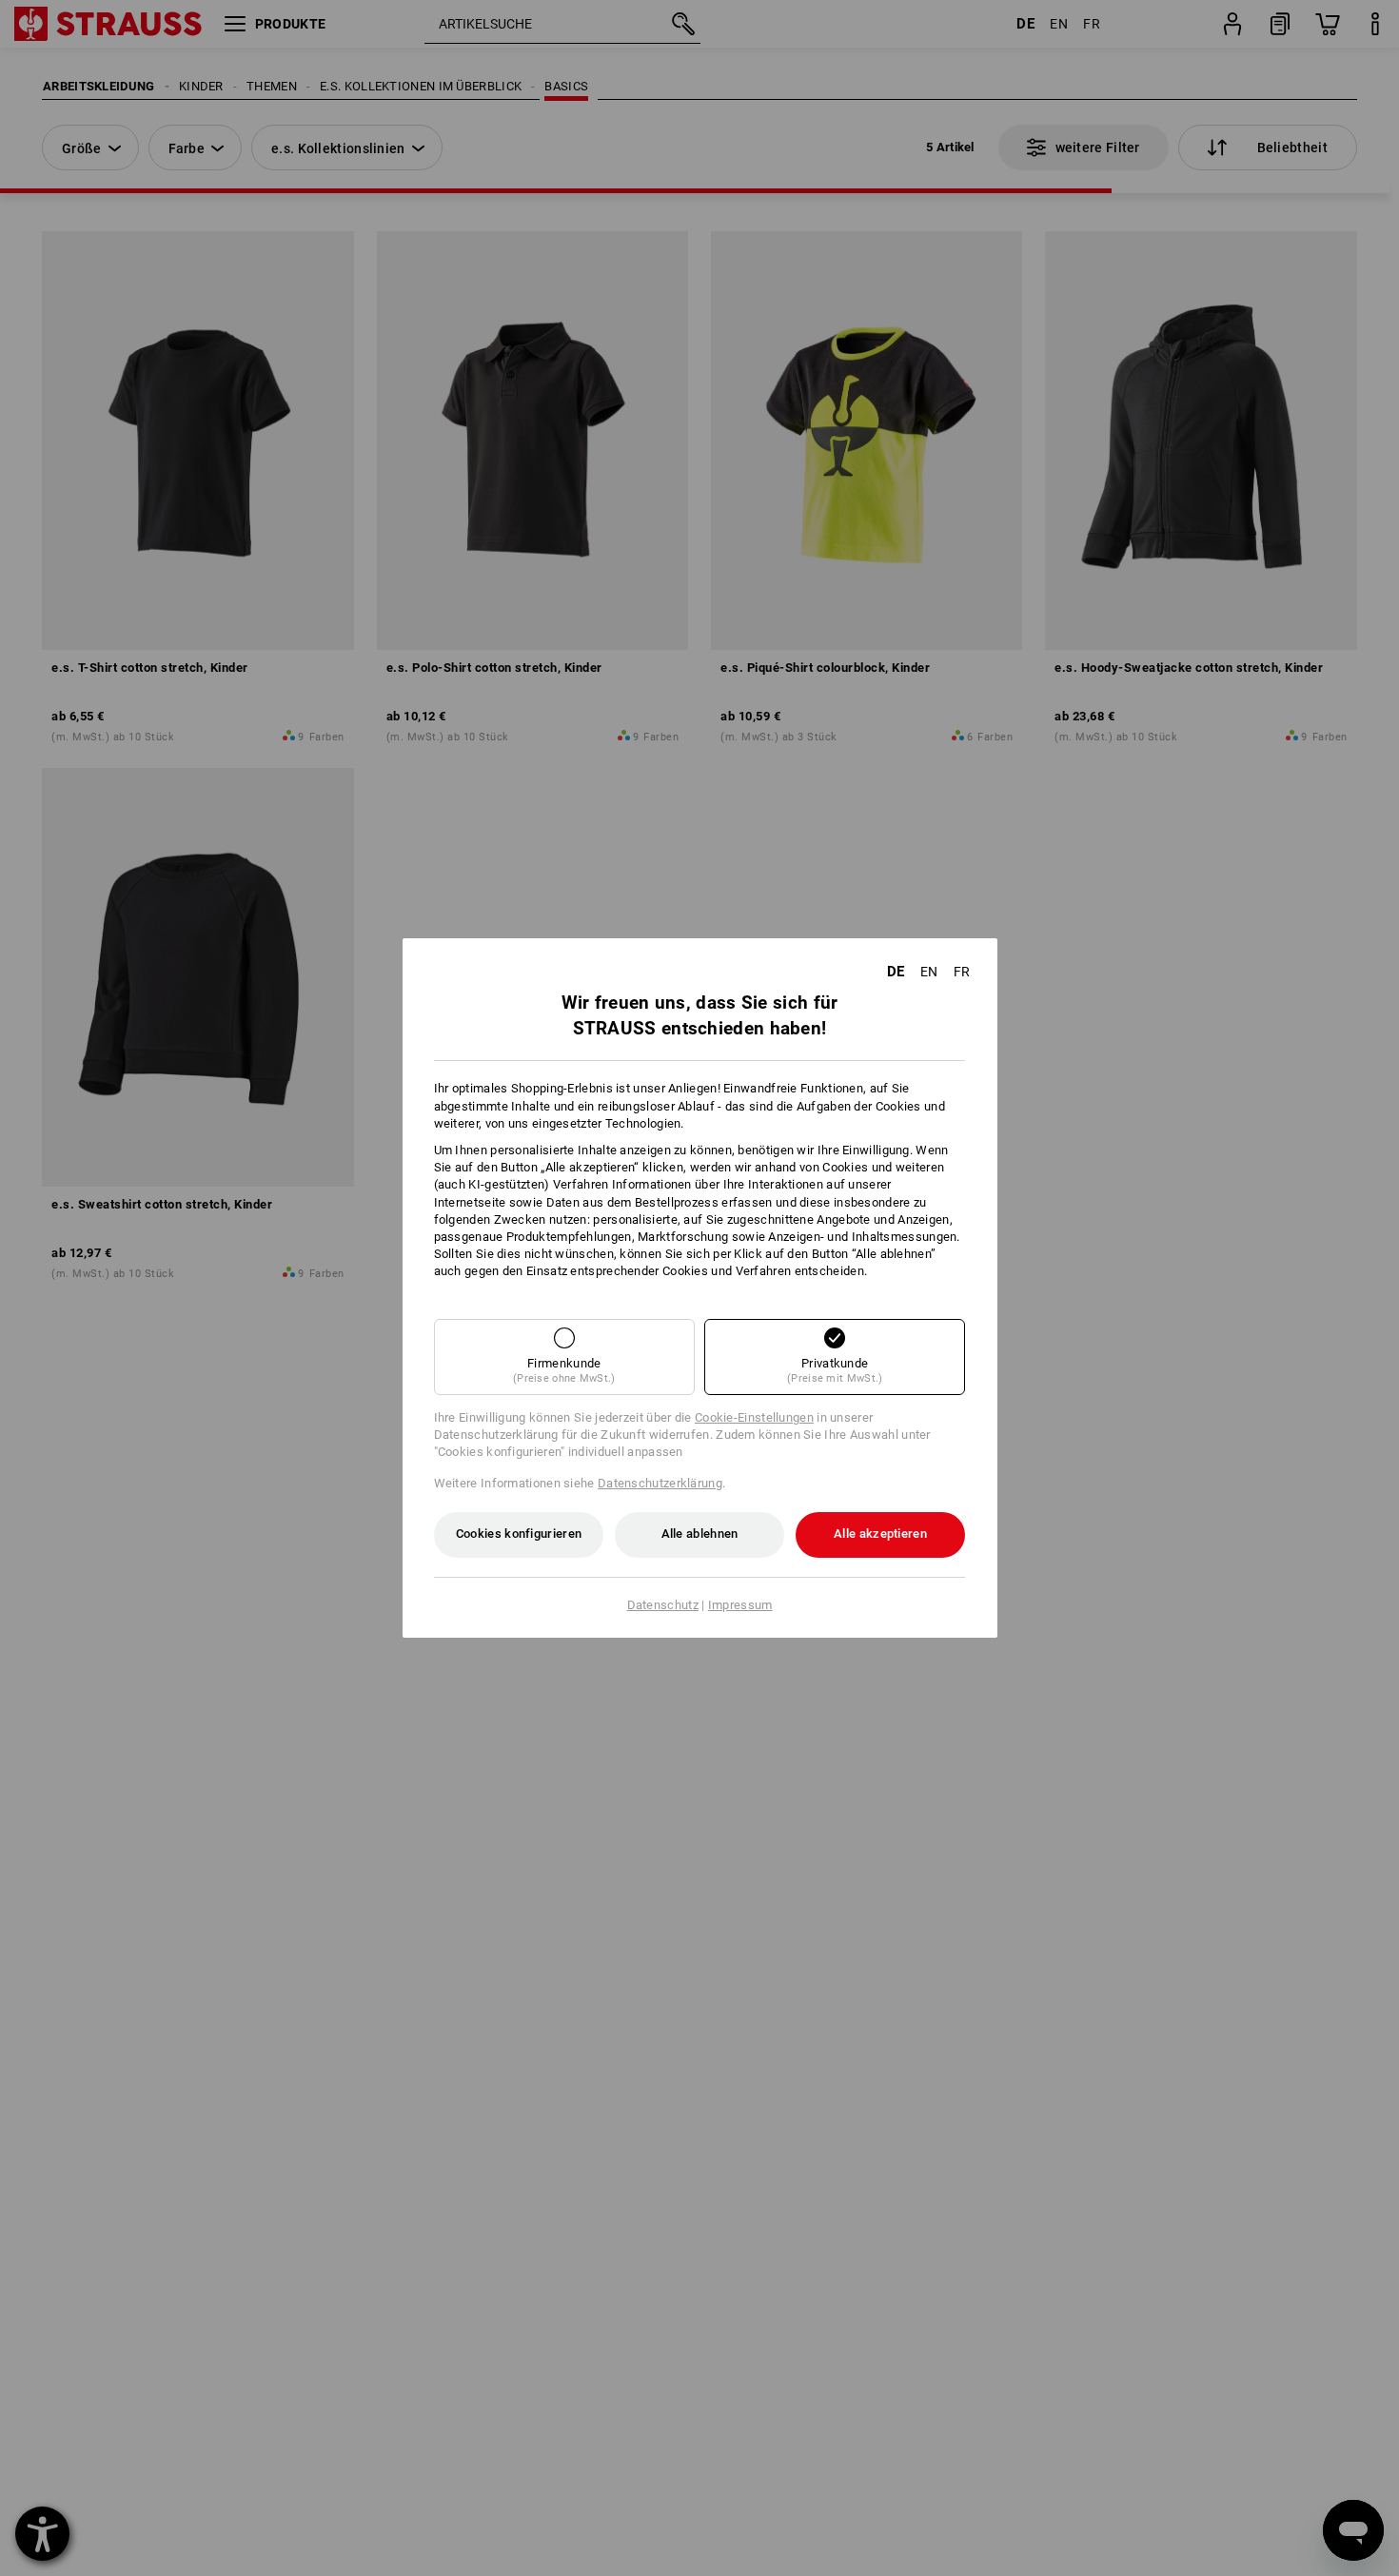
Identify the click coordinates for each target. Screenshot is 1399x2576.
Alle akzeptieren (880, 1534)
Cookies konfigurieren (519, 1534)
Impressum (740, 1605)
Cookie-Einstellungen (754, 1417)
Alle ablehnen (700, 1534)
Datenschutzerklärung (660, 1483)
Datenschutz (663, 1605)
